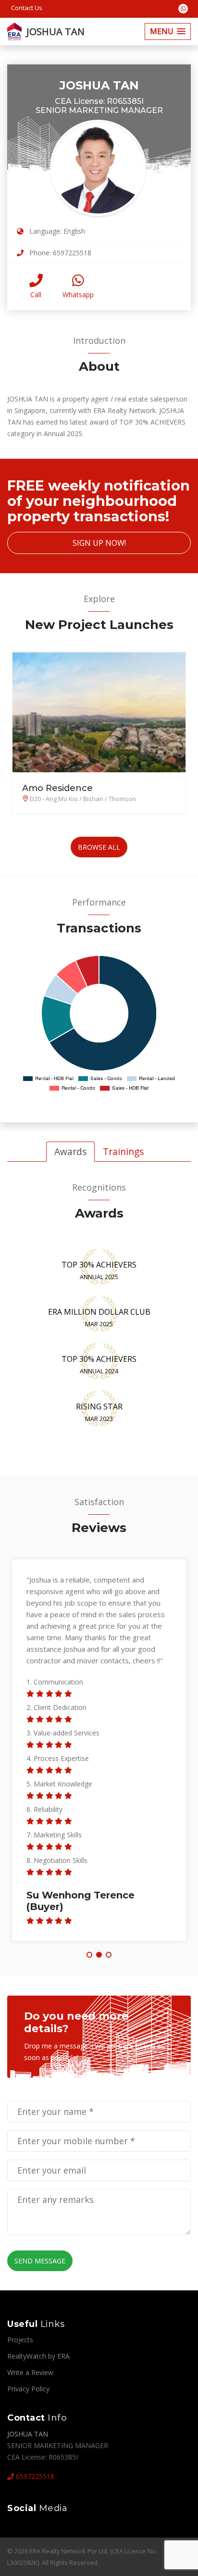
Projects (20, 2340)
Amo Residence (57, 788)
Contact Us (27, 8)
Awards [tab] (70, 1151)
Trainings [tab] (123, 1151)
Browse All (99, 847)
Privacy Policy (28, 2389)
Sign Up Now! (99, 543)
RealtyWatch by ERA (38, 2356)
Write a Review (30, 2372)
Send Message (40, 2261)
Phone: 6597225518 (59, 253)
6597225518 (34, 2476)
